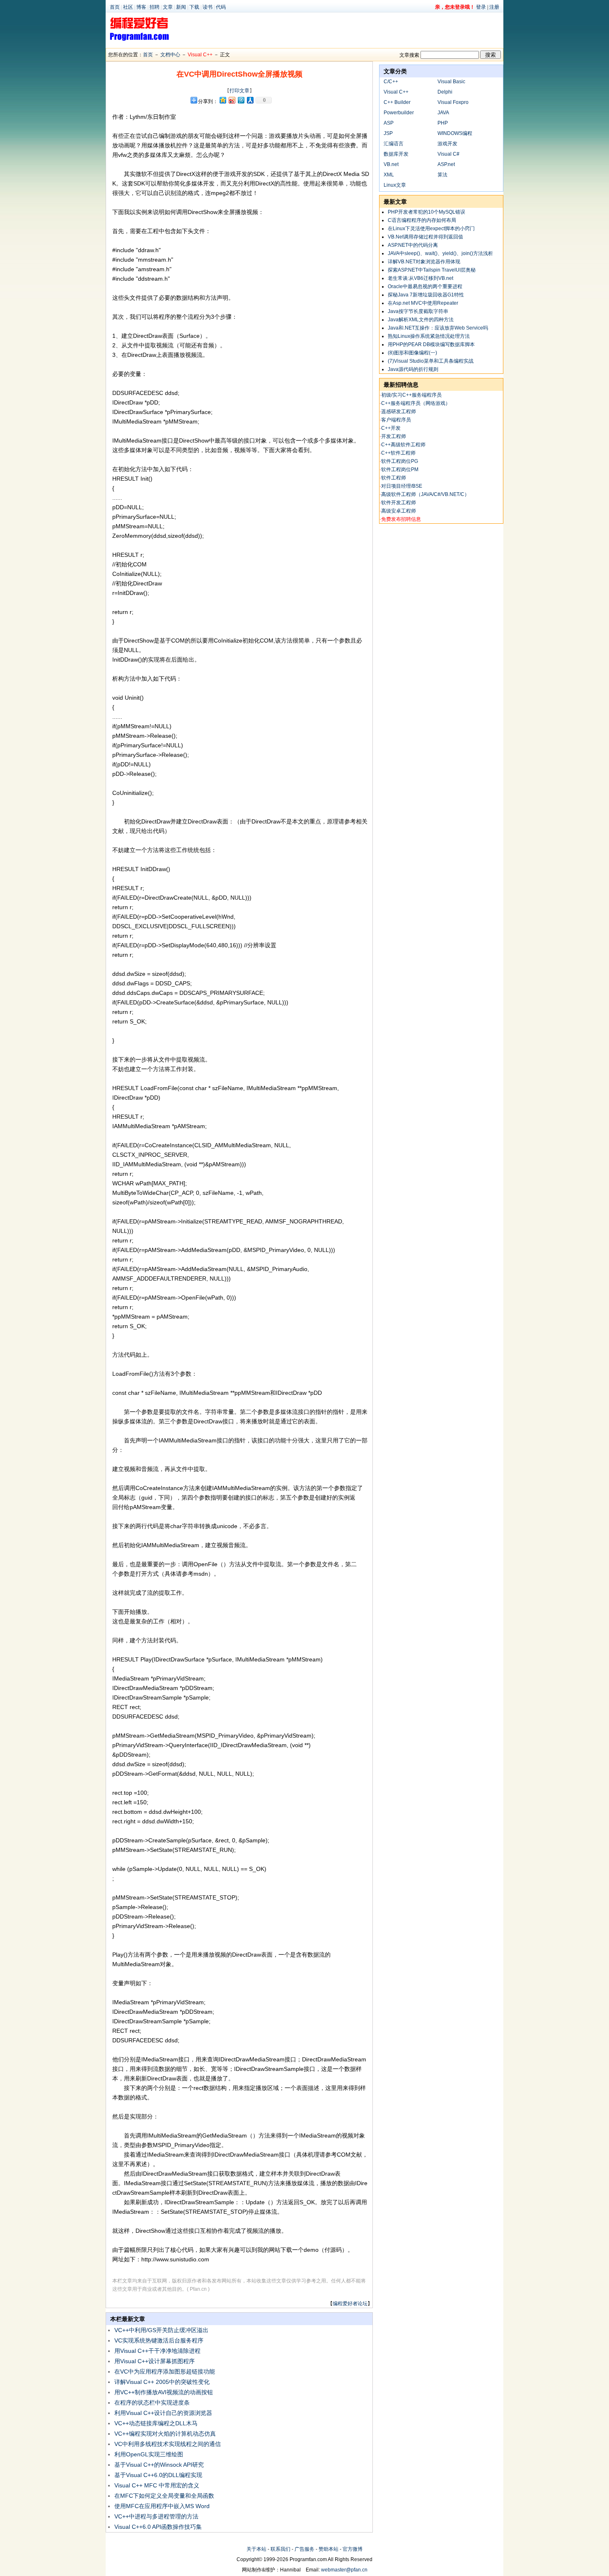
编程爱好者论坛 (350, 2304)
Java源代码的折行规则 (413, 369)
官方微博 (353, 2549)
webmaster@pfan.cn (344, 2570)
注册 (494, 7)
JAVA (443, 113)
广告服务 (304, 2549)
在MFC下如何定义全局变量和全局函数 (164, 2496)
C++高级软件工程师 (403, 445)
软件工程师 (394, 478)
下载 (194, 7)
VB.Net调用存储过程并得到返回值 (425, 237)
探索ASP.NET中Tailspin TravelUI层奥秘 (432, 270)
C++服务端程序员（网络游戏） (416, 403)
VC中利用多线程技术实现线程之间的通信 (168, 2444)
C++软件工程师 (398, 453)
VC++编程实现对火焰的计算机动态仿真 (165, 2434)
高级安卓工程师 (399, 511)
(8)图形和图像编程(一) (412, 353)
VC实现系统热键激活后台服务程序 (159, 2340)
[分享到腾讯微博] (241, 100)
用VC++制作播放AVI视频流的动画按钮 (164, 2392)
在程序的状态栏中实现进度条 (152, 2403)
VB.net (391, 164)
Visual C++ (200, 55)
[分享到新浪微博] (232, 100)
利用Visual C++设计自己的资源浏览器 (163, 2413)
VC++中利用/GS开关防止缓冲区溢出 (161, 2330)
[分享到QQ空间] (222, 100)
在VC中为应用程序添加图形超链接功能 (165, 2371)
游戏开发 (447, 144)
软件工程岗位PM (400, 469)
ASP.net (446, 164)
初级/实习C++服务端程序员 (411, 395)
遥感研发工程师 (399, 412)
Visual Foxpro (453, 102)
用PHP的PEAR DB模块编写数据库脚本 (431, 344)
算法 (442, 175)
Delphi (445, 92)
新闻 (181, 7)
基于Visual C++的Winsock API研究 (159, 2465)
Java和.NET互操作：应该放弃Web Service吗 (438, 328)
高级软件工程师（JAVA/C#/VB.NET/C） (425, 494)
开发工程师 (394, 436)
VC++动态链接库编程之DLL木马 (156, 2423)
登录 (481, 7)
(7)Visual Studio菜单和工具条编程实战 (431, 361)
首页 (115, 7)
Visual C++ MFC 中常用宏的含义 (157, 2485)
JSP (388, 133)
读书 (208, 7)
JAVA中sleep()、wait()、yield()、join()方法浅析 (440, 253)
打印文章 (239, 91)
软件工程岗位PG (400, 461)
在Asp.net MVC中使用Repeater (423, 303)
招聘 (155, 7)
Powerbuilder (399, 113)
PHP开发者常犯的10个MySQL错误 (427, 212)
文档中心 (170, 55)
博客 (141, 7)
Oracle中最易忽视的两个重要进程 (425, 286)
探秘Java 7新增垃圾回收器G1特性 (426, 295)
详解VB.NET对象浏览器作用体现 (424, 262)
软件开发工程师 (399, 503)
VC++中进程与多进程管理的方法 (156, 2516)
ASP (389, 123)
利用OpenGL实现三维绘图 (149, 2454)
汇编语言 (394, 144)
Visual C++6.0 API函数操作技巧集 (158, 2527)
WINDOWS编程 (455, 133)
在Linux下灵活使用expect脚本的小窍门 (431, 229)
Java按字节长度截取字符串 (418, 311)
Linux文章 (395, 185)
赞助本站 (329, 2549)
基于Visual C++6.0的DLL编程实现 (158, 2475)
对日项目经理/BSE (402, 486)
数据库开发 (396, 154)
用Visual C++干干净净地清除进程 (157, 2351)
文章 (168, 7)
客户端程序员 (396, 420)
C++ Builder (397, 102)
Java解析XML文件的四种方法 (421, 320)
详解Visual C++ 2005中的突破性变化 (162, 2382)
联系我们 (280, 2549)
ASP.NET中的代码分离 (413, 245)
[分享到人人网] (250, 100)
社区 (128, 7)
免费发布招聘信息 (401, 519)
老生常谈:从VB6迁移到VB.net (420, 278)
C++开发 (391, 428)
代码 (221, 7)
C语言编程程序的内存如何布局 (422, 220)
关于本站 (256, 2549)
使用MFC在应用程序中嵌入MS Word (162, 2506)
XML (389, 175)
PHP (443, 123)
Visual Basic (451, 82)
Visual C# (448, 154)
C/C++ (391, 82)
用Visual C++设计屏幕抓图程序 (155, 2361)
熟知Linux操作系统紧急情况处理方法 (429, 336)
